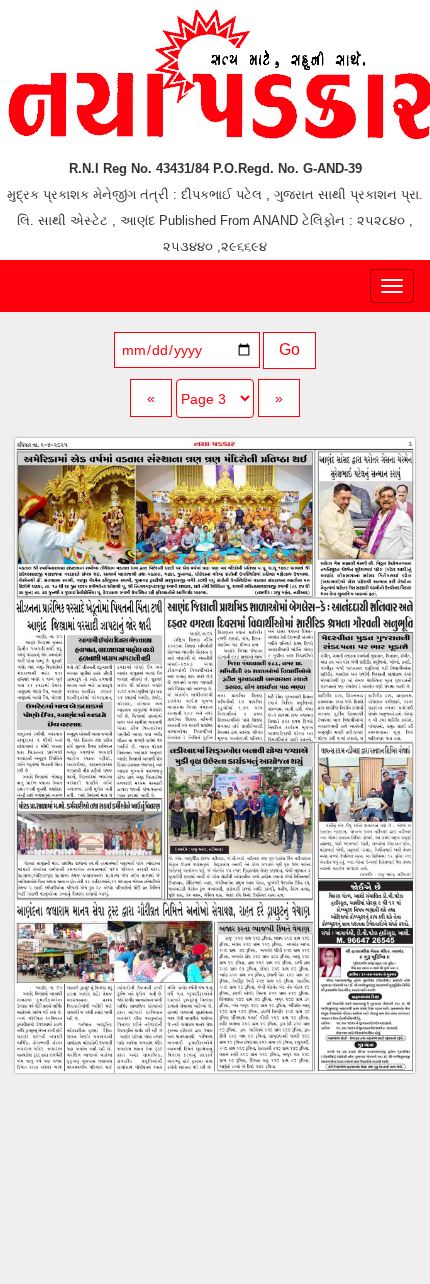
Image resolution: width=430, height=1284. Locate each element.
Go (289, 349)
